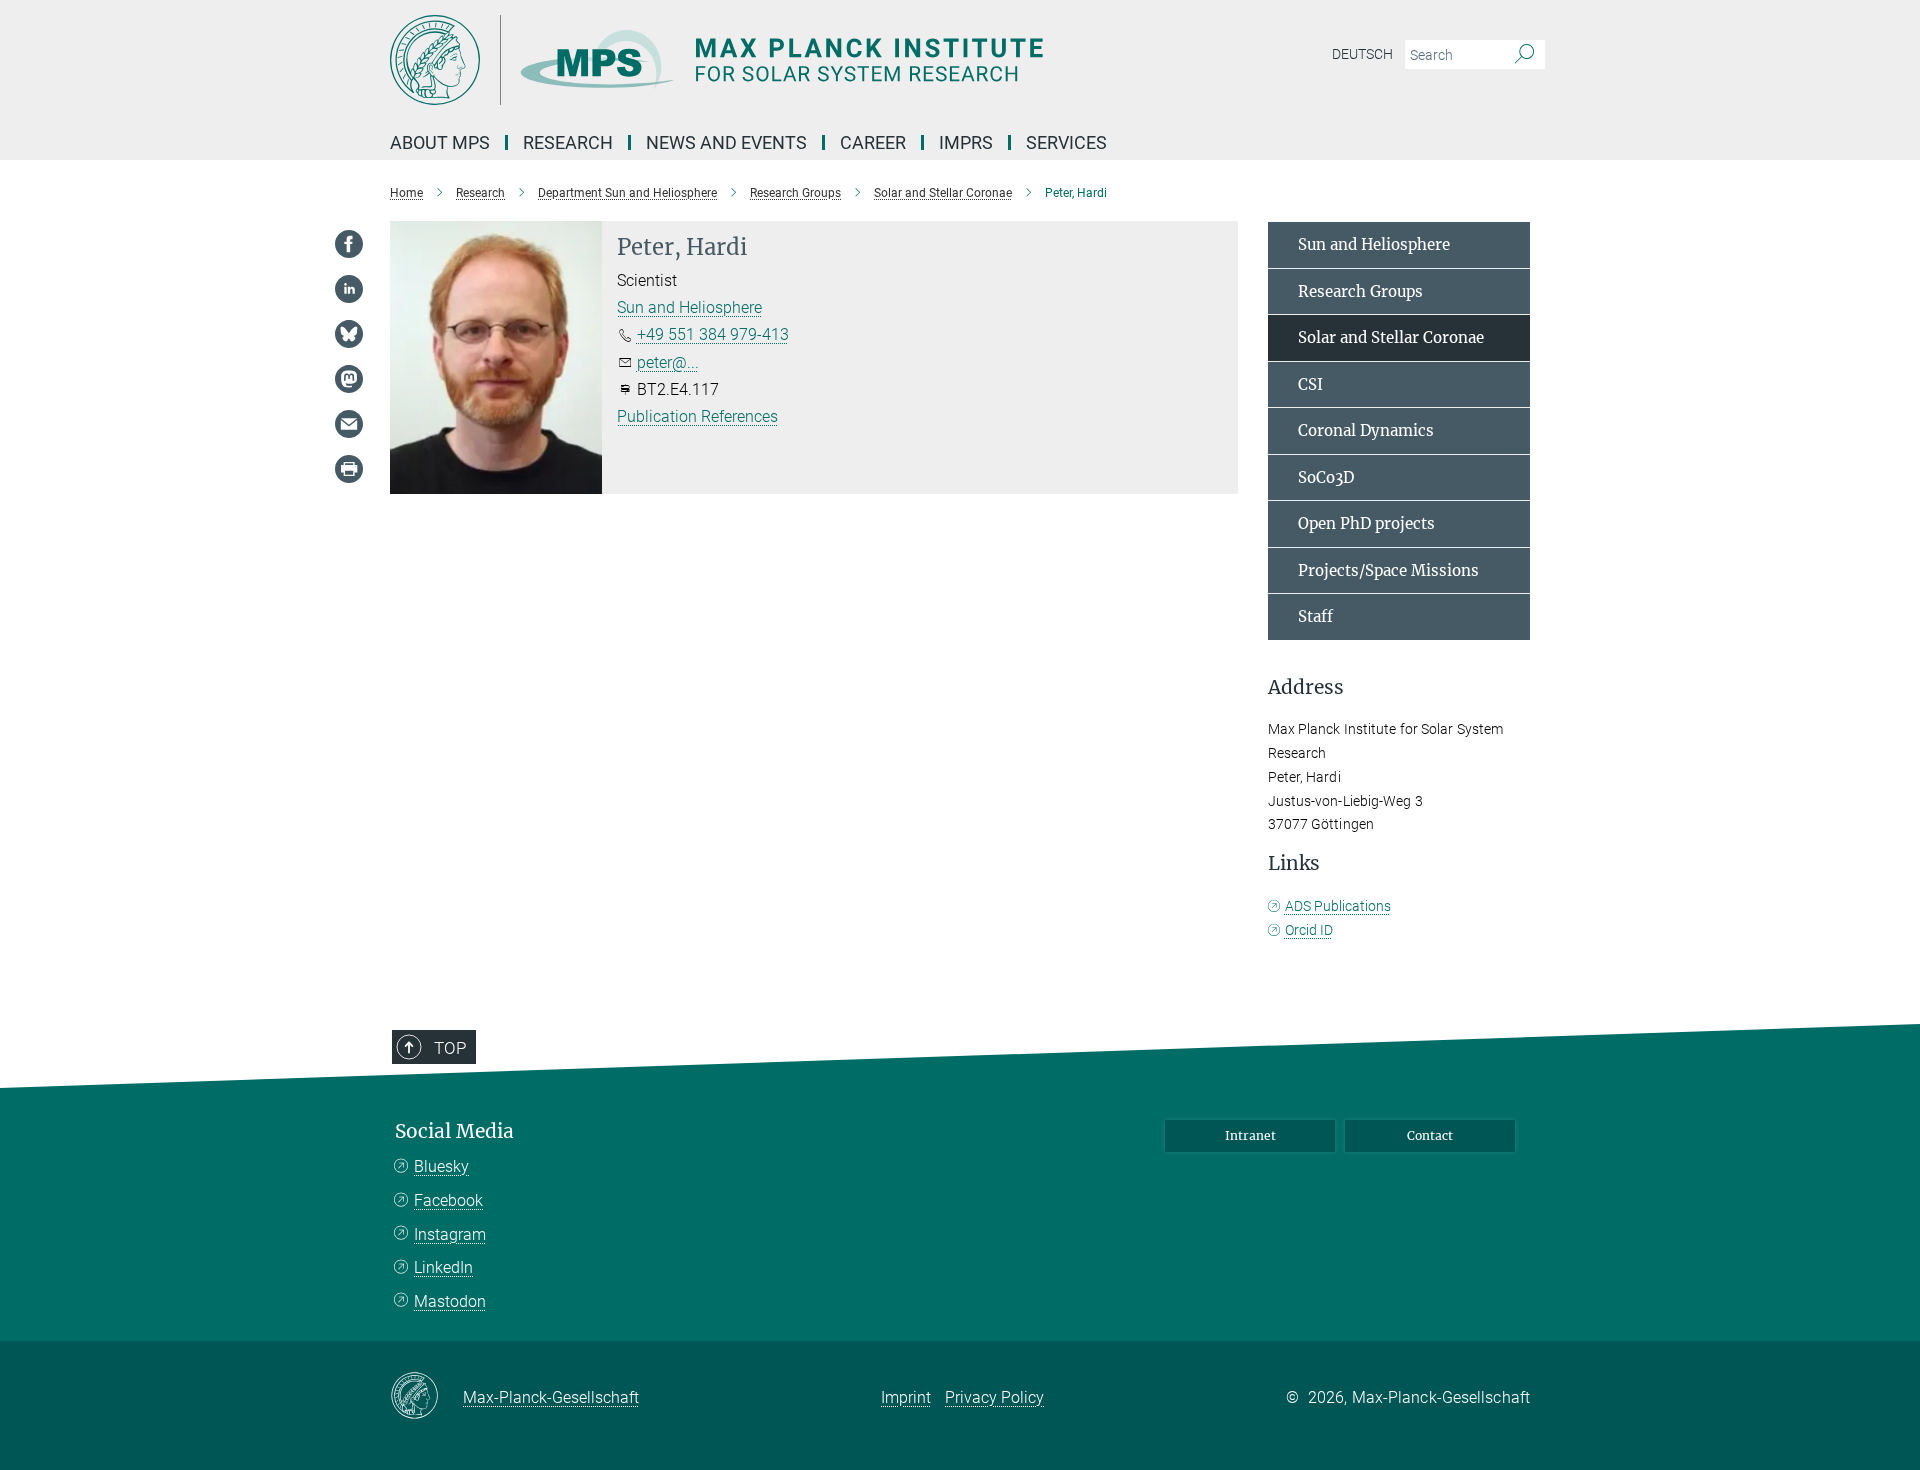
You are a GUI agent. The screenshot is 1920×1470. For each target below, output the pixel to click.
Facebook (448, 1200)
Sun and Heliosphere (689, 307)
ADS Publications (1338, 906)
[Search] (1524, 55)
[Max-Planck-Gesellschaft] (426, 1397)
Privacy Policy (994, 1397)
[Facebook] (349, 244)
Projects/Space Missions (1388, 570)
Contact (1430, 1135)
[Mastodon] (349, 379)
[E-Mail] (349, 424)
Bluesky (441, 1166)
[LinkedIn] (349, 289)
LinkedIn (443, 1267)
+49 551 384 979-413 (713, 334)
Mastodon (450, 1301)
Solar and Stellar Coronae (1391, 337)
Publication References (697, 416)
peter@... (668, 362)
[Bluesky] (349, 334)
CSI (1310, 384)
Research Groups (1360, 291)
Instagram (450, 1234)
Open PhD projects (1366, 523)
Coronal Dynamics (1366, 430)
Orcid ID (1309, 930)
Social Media (454, 1131)
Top (450, 1048)
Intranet (1250, 1135)
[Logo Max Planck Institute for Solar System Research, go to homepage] (765, 60)
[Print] (349, 469)
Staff (1315, 616)
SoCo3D (1326, 477)
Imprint (906, 1397)
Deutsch (1362, 54)
